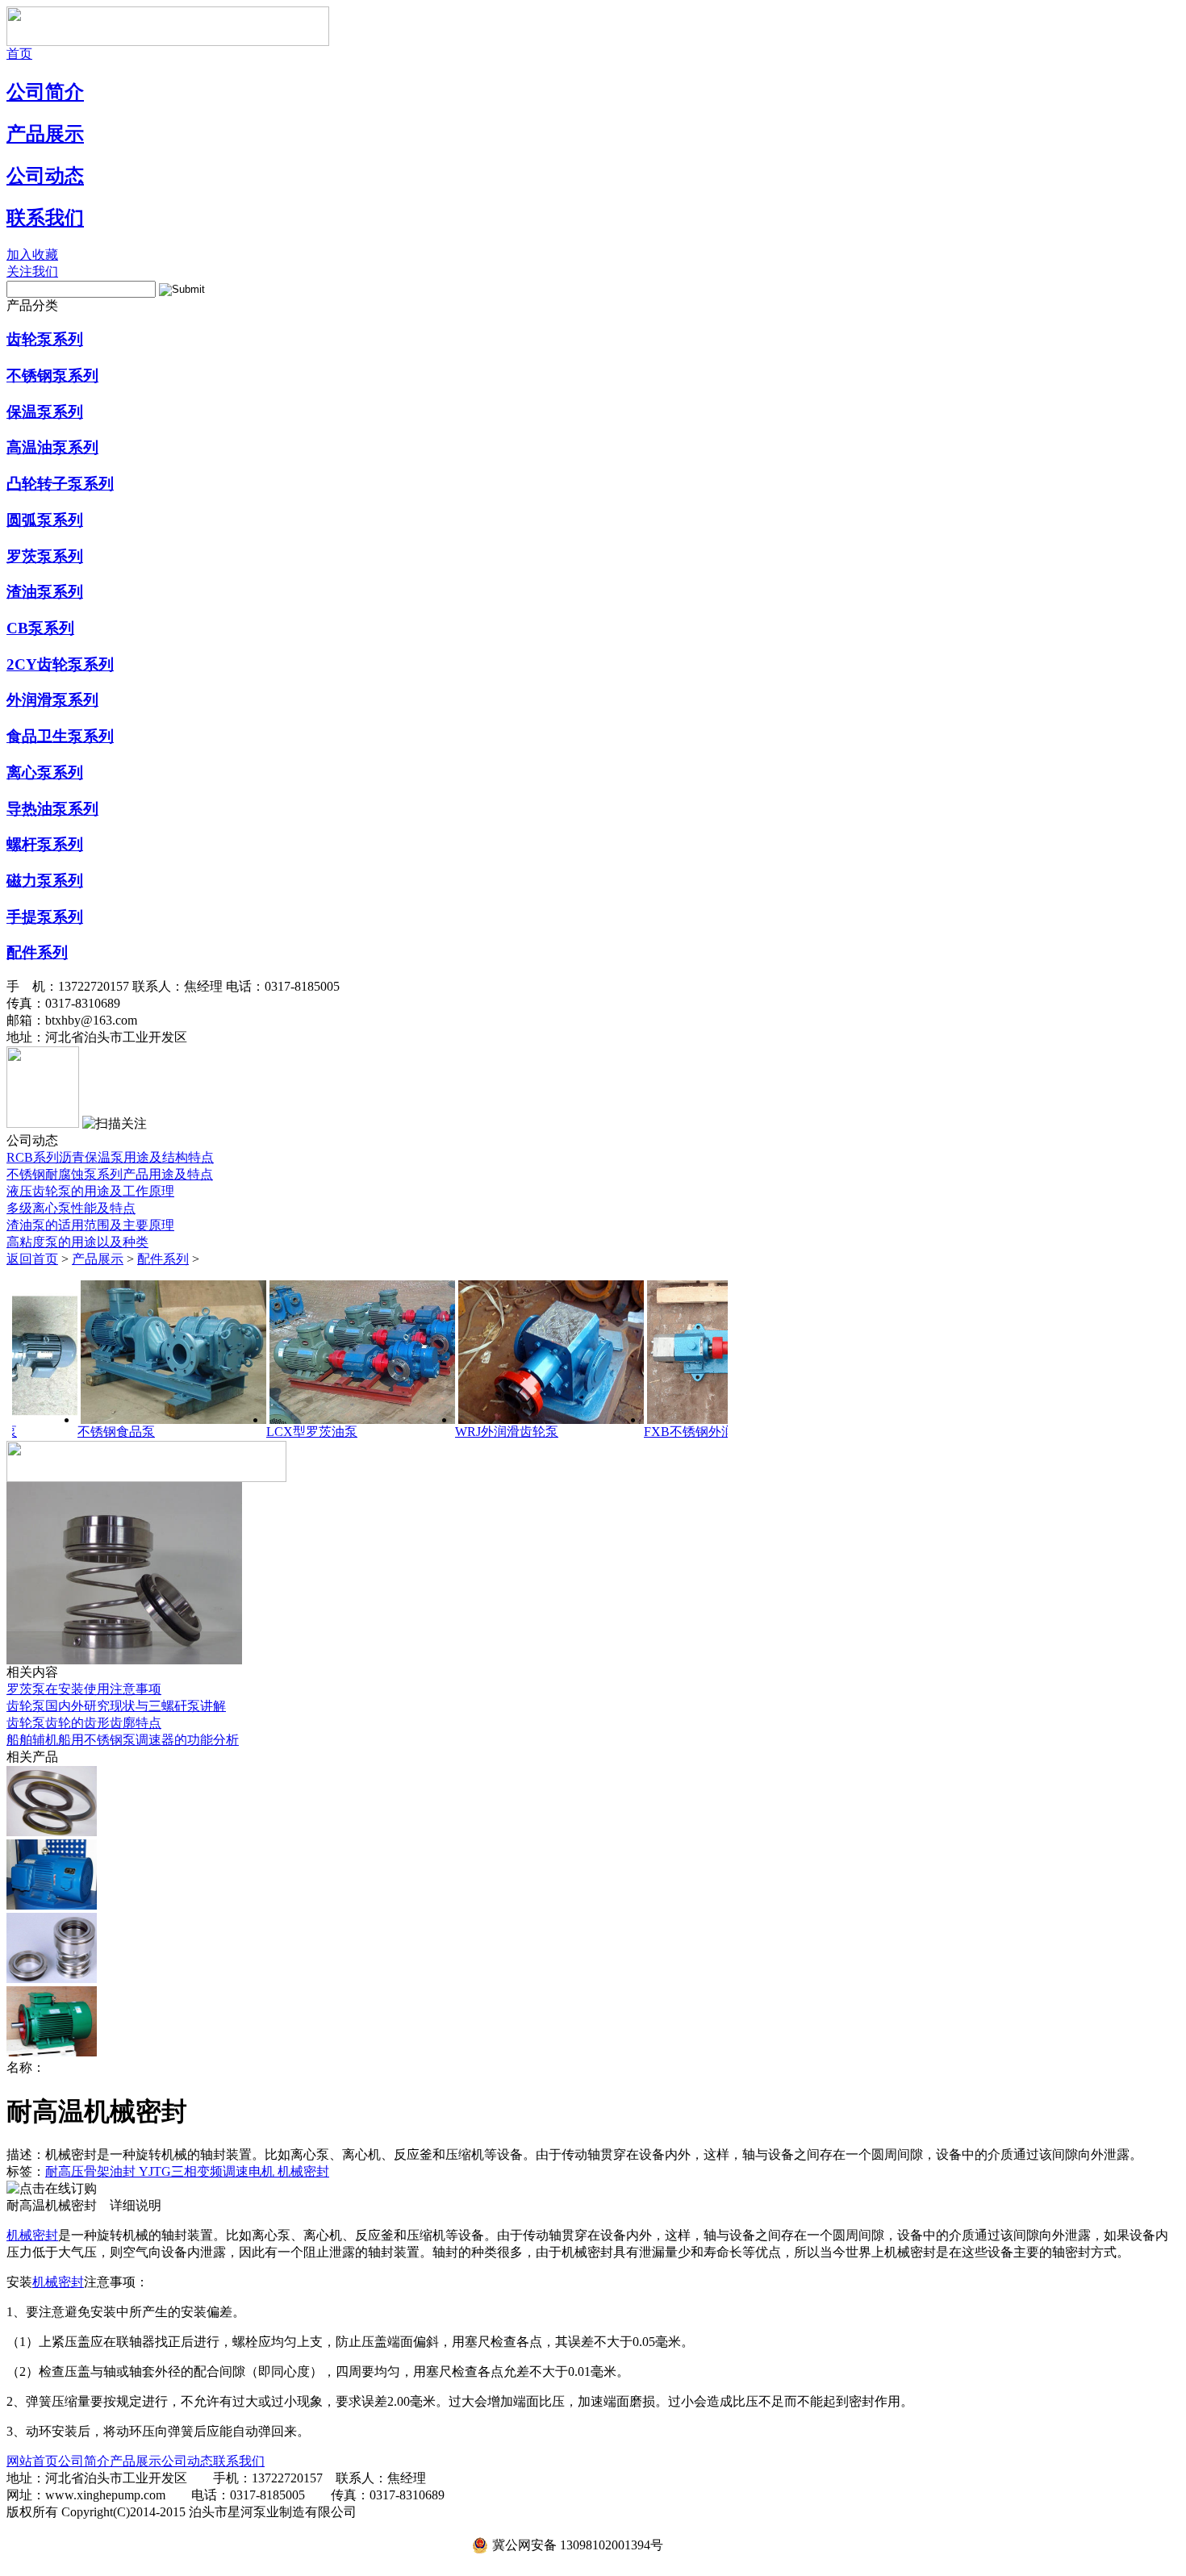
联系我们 (45, 218)
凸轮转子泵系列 (60, 484)
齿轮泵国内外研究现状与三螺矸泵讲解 (116, 1706)
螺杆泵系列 (45, 844)
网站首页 (32, 2461)
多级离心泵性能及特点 (71, 1208)
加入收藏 (32, 255)
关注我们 (32, 271)
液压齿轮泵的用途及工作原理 (90, 1191)
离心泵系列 (45, 772)
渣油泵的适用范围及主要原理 (90, 1225)
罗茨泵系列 (45, 556)
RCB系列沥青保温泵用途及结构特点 (110, 1157)
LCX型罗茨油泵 (225, 1432)
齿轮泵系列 (45, 339)
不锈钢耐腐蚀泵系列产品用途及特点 (110, 1174)
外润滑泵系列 (52, 700)
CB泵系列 (40, 628)
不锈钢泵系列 (52, 376)
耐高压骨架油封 (92, 2171)
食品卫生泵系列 (60, 736)
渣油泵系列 (45, 592)
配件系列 (37, 952)
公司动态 (45, 176)
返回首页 (32, 1259)
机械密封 (303, 2171)
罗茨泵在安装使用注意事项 (84, 1689)
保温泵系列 (45, 412)
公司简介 (45, 92)
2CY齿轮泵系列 (60, 664)
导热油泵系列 (52, 809)
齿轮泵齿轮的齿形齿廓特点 (84, 1723)
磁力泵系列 (45, 881)
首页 (19, 54)
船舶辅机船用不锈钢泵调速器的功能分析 (123, 1740)
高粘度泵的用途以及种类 (77, 1242)
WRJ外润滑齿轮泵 (420, 1432)
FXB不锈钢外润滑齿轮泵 (628, 1432)
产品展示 (45, 134)
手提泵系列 (45, 917)
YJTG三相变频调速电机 (208, 2171)
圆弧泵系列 (45, 520)
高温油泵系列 (52, 447)
